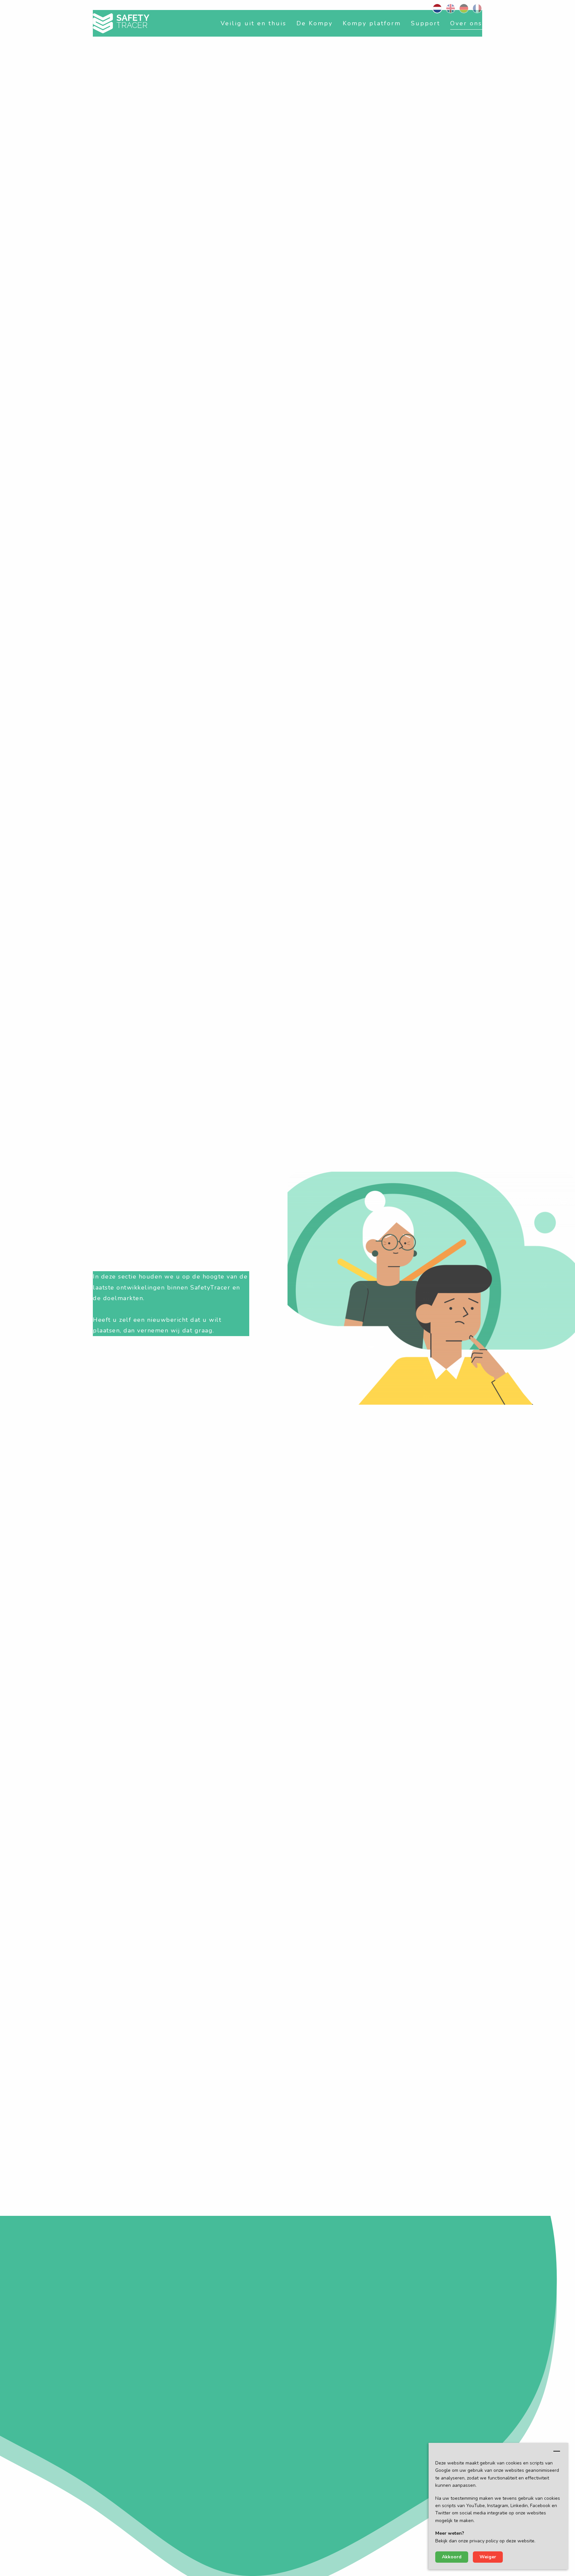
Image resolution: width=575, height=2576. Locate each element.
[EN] (451, 8)
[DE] (464, 8)
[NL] (437, 8)
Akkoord (452, 2557)
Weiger (488, 2557)
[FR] (477, 8)
